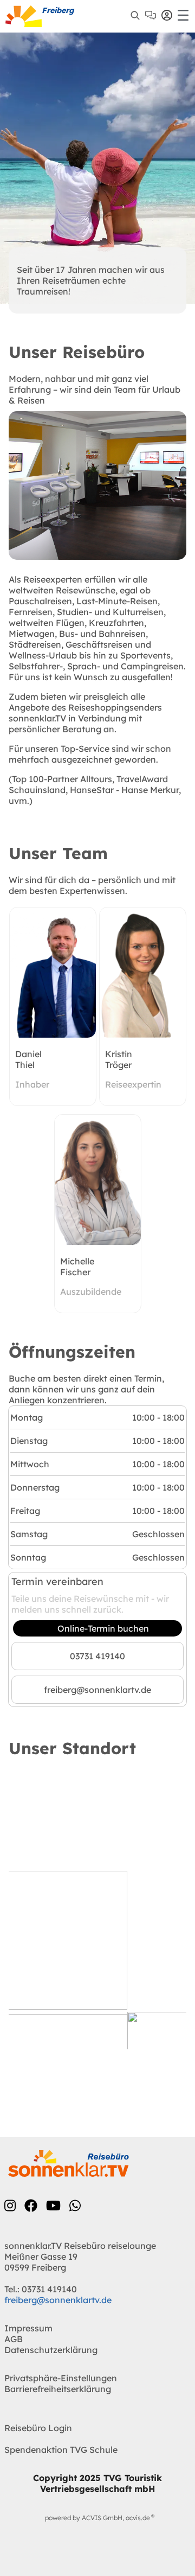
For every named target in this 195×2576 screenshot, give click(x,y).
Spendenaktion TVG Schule (61, 2450)
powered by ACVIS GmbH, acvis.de (97, 2518)
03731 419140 (97, 1656)
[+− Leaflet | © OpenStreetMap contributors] (97, 1914)
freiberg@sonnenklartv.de (97, 1690)
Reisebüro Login (38, 2428)
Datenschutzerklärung (51, 2350)
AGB (14, 2339)
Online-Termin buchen (103, 1628)
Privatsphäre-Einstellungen (61, 2378)
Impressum (28, 2328)
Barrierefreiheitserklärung (58, 2389)
